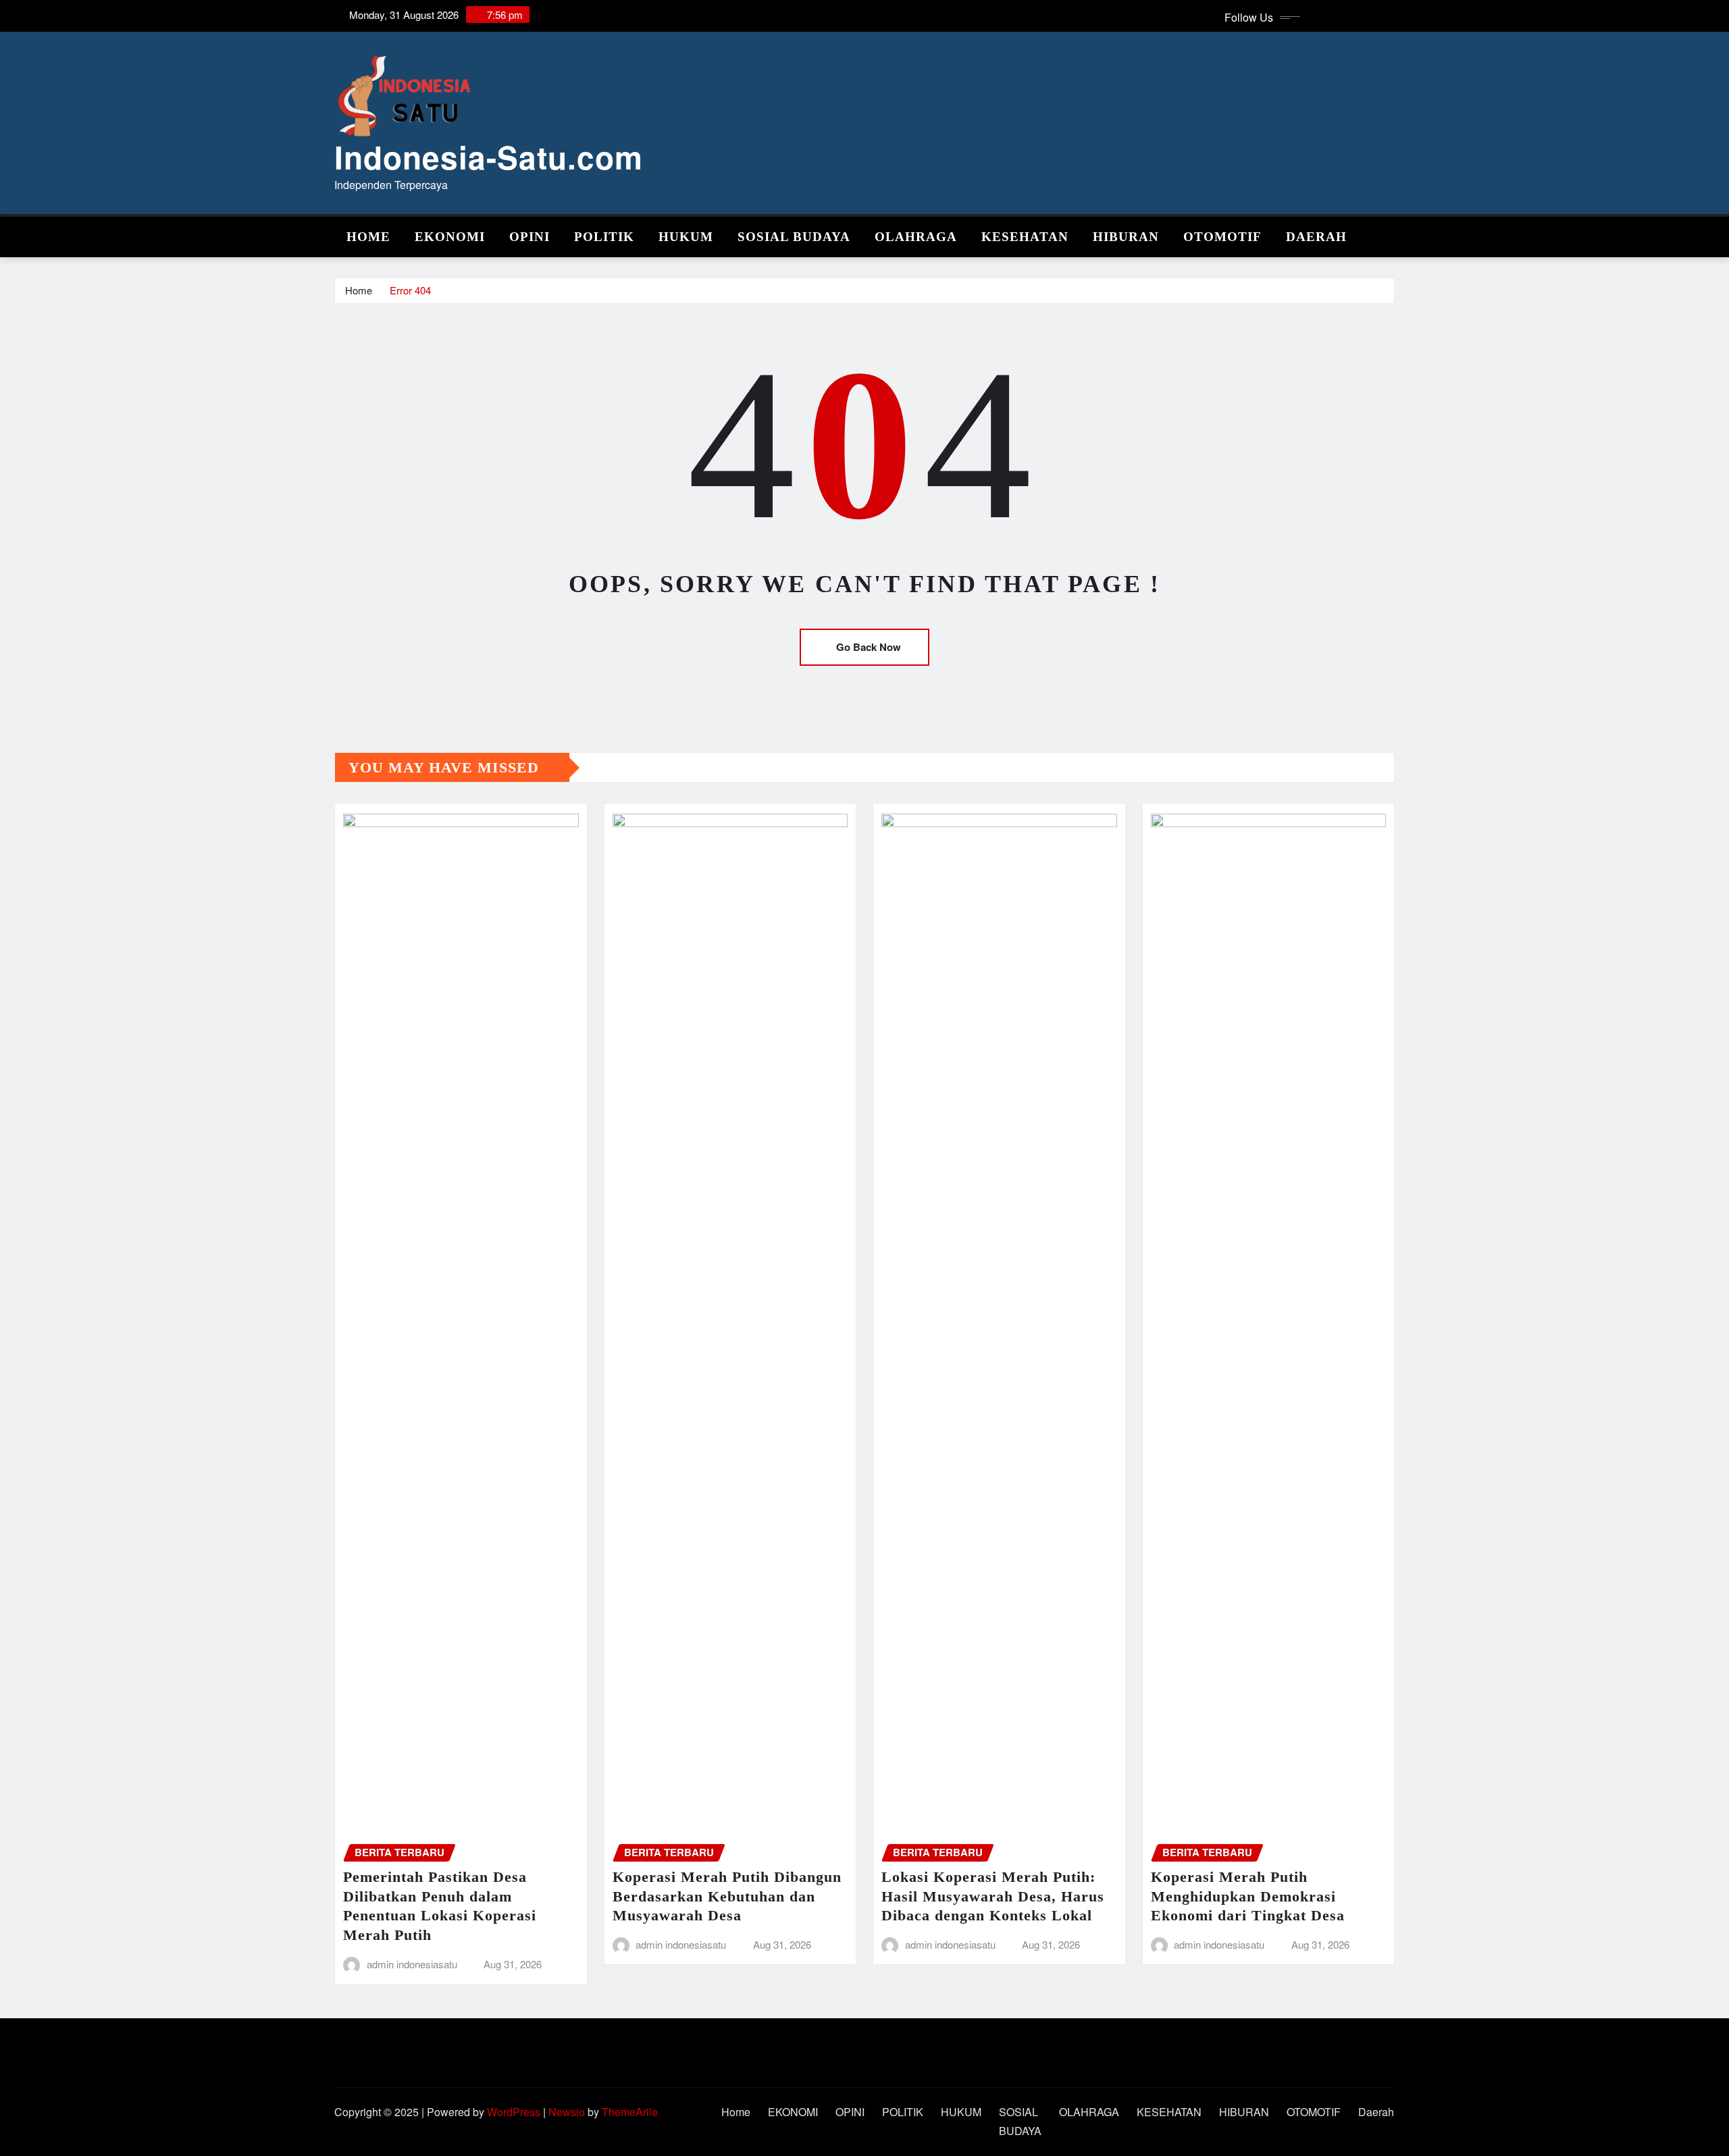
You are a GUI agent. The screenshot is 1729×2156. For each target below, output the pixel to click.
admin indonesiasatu (412, 1964)
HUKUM (686, 237)
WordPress (514, 2112)
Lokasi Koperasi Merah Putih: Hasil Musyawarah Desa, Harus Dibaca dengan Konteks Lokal (993, 1896)
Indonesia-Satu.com (489, 157)
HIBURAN (1126, 237)
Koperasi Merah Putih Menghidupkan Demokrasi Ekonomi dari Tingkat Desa (1248, 1896)
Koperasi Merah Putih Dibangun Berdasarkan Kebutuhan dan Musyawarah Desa (727, 1896)
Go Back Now (869, 647)
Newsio (567, 2112)
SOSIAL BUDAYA (794, 237)
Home (368, 237)
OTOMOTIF (1222, 237)
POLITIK (604, 237)
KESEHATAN (1025, 237)
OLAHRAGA (916, 237)
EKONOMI (450, 237)
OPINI (530, 237)
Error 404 (410, 290)
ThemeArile (630, 2112)
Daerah (1316, 237)
